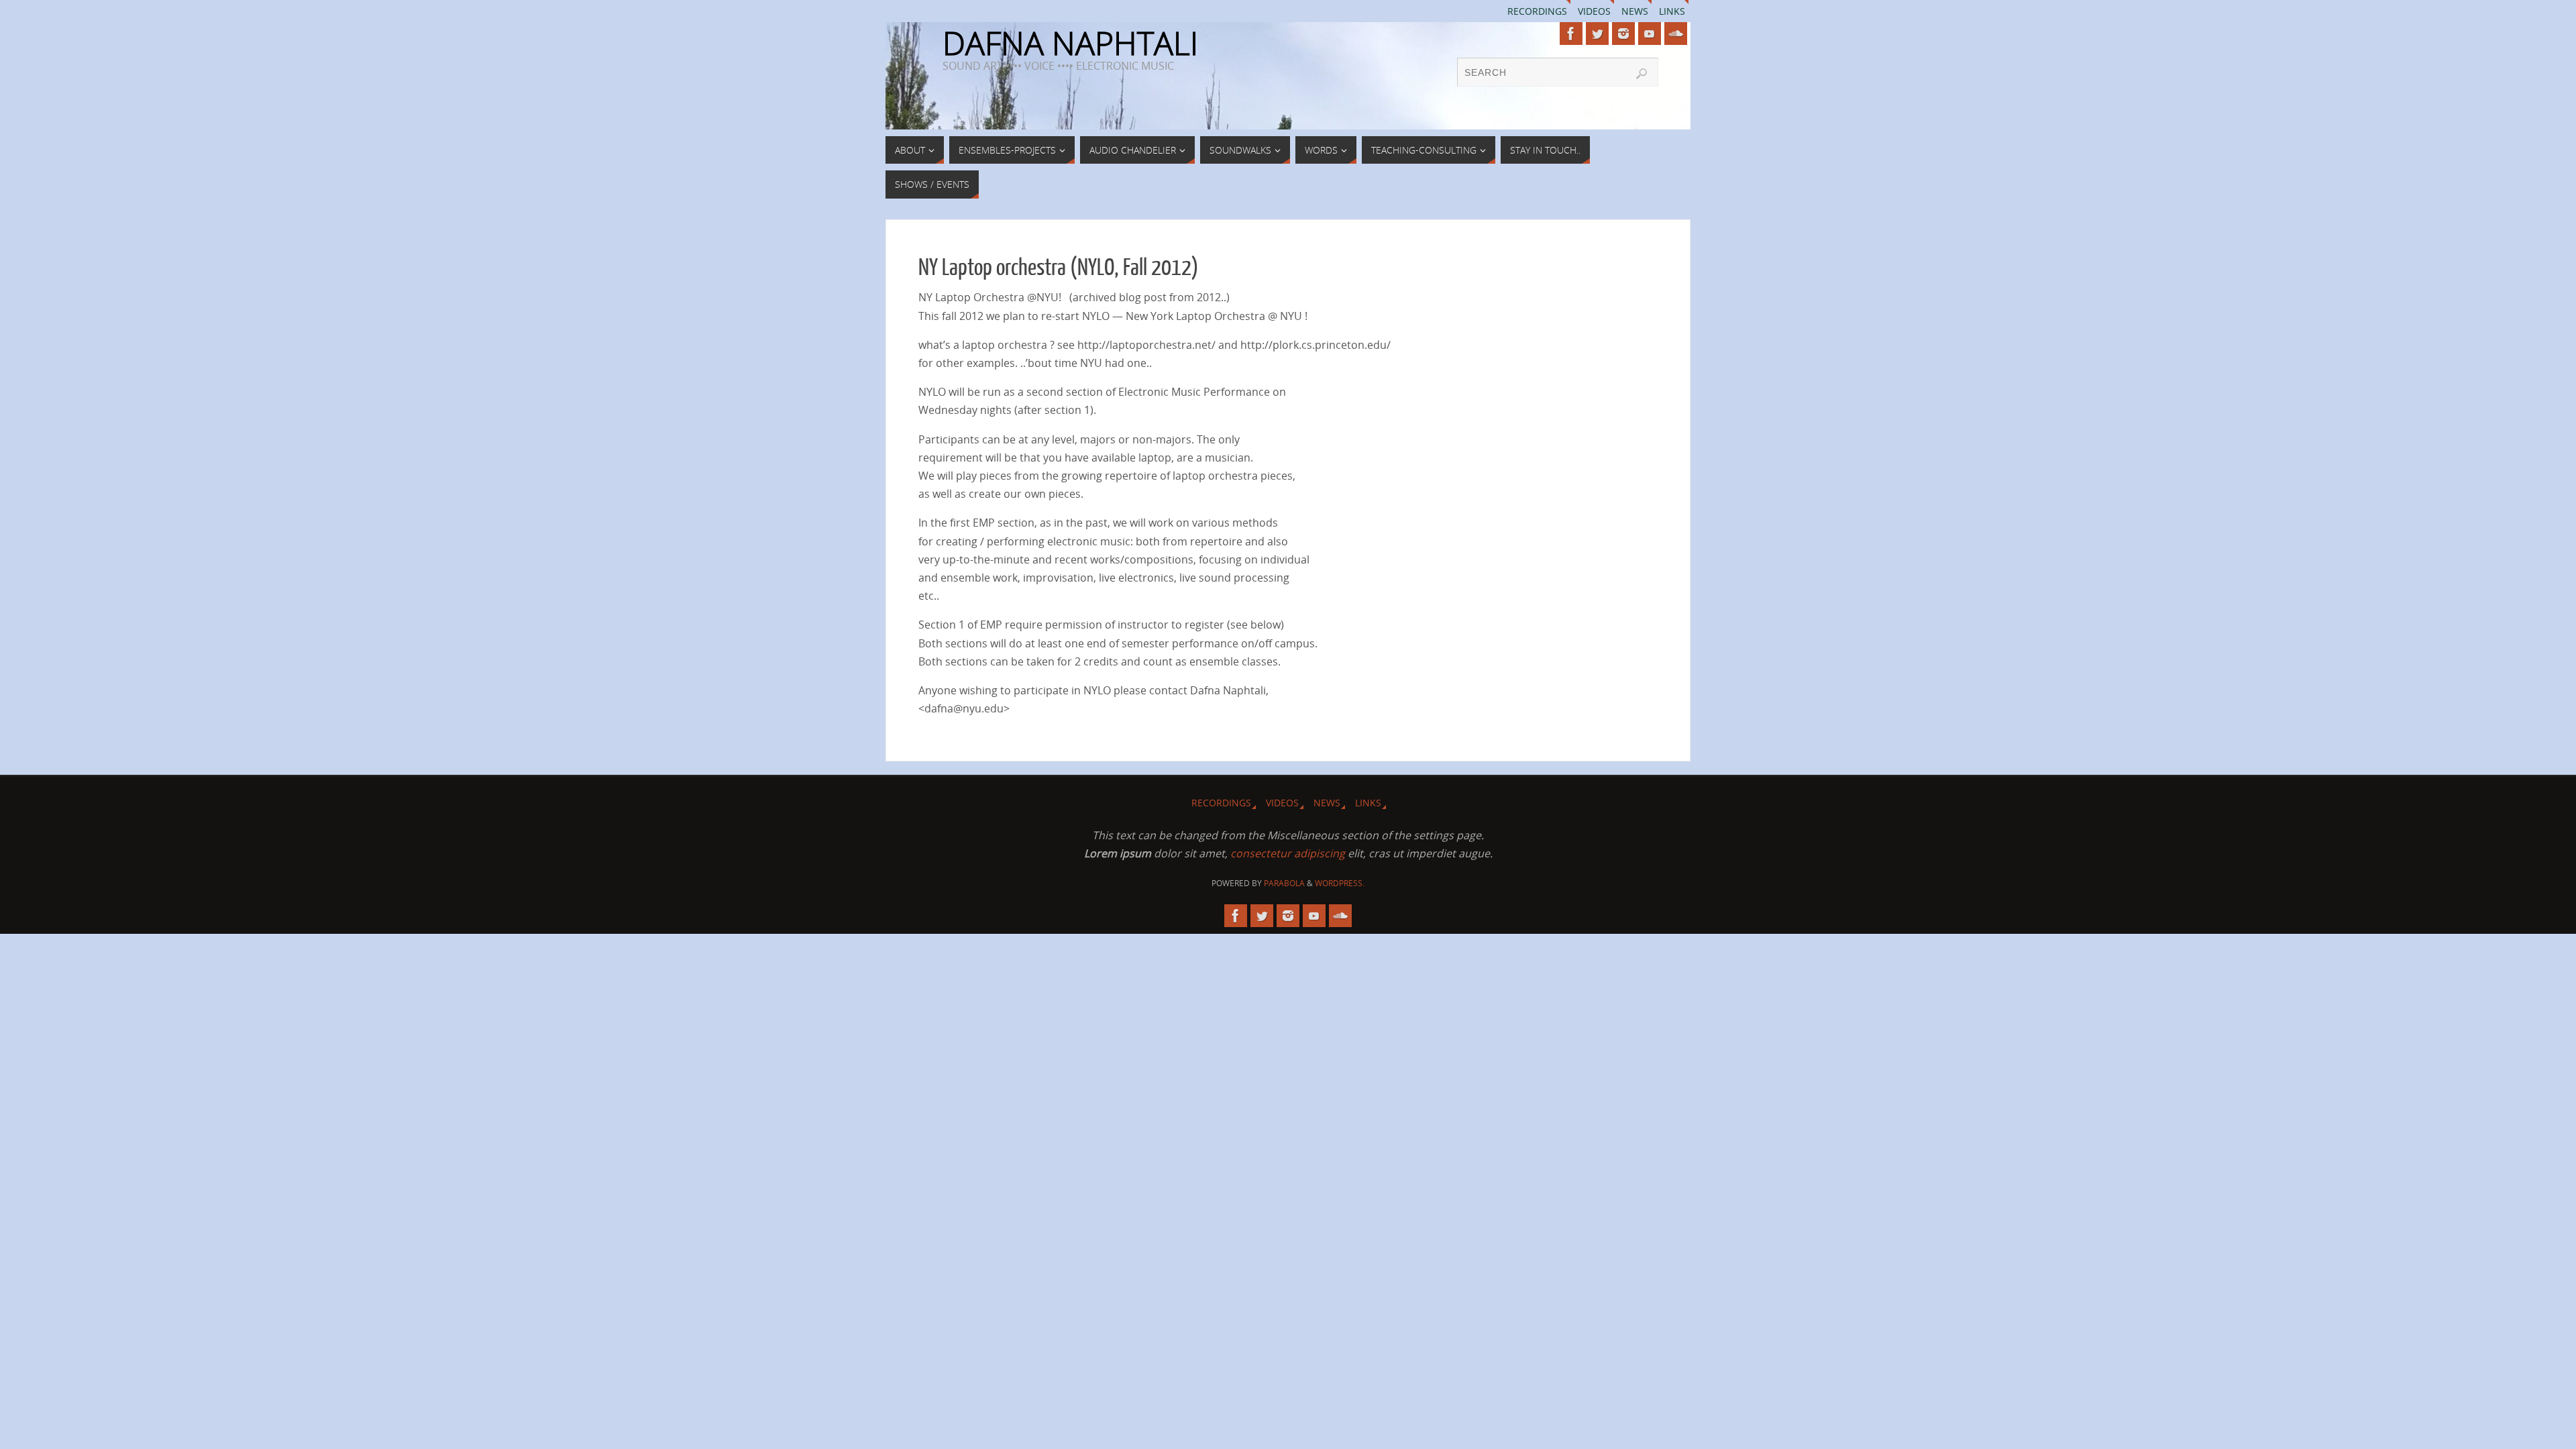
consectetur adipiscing (1288, 853)
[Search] (1642, 74)
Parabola (1284, 883)
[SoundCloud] (1676, 34)
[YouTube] (1650, 34)
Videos (1594, 11)
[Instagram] (1623, 34)
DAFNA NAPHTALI (1070, 43)
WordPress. (1340, 883)
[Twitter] (1597, 34)
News (1635, 11)
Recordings (1537, 11)
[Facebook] (1571, 34)
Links (1672, 11)
